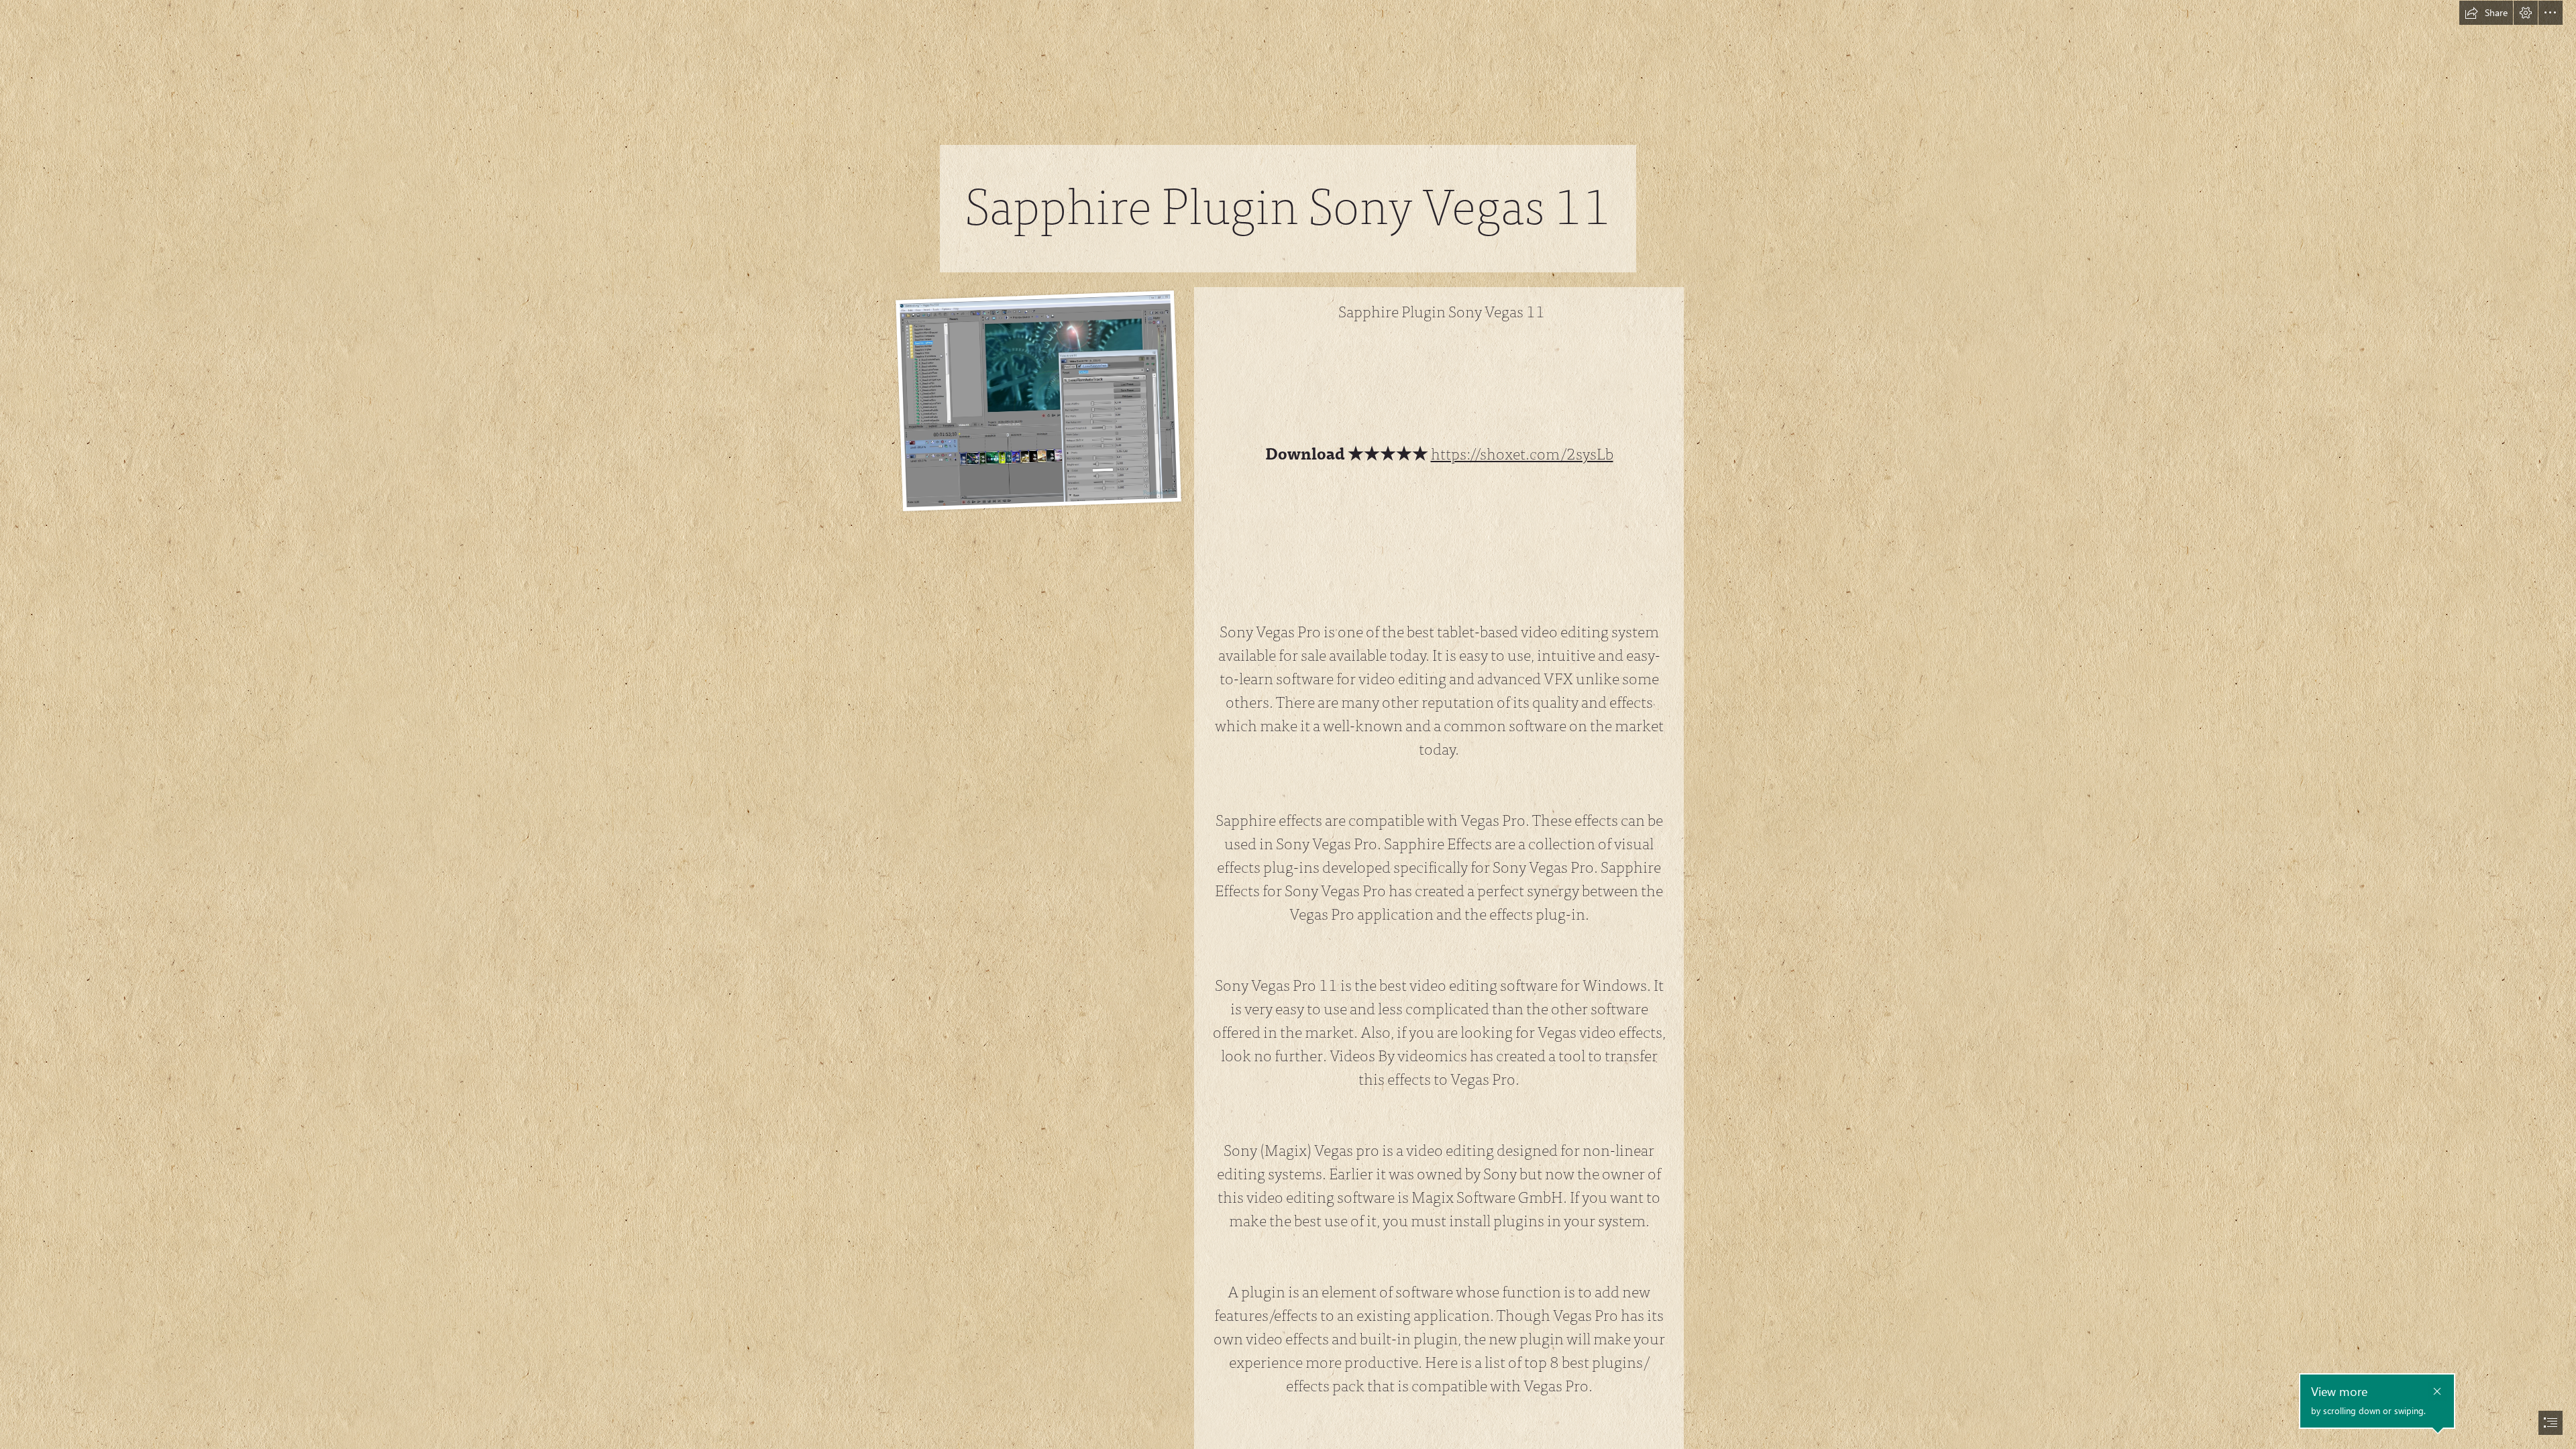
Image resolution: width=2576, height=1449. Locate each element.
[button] (2486, 13)
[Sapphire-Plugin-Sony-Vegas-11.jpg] (1038, 401)
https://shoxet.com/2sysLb (1522, 454)
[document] (1288, 724)
